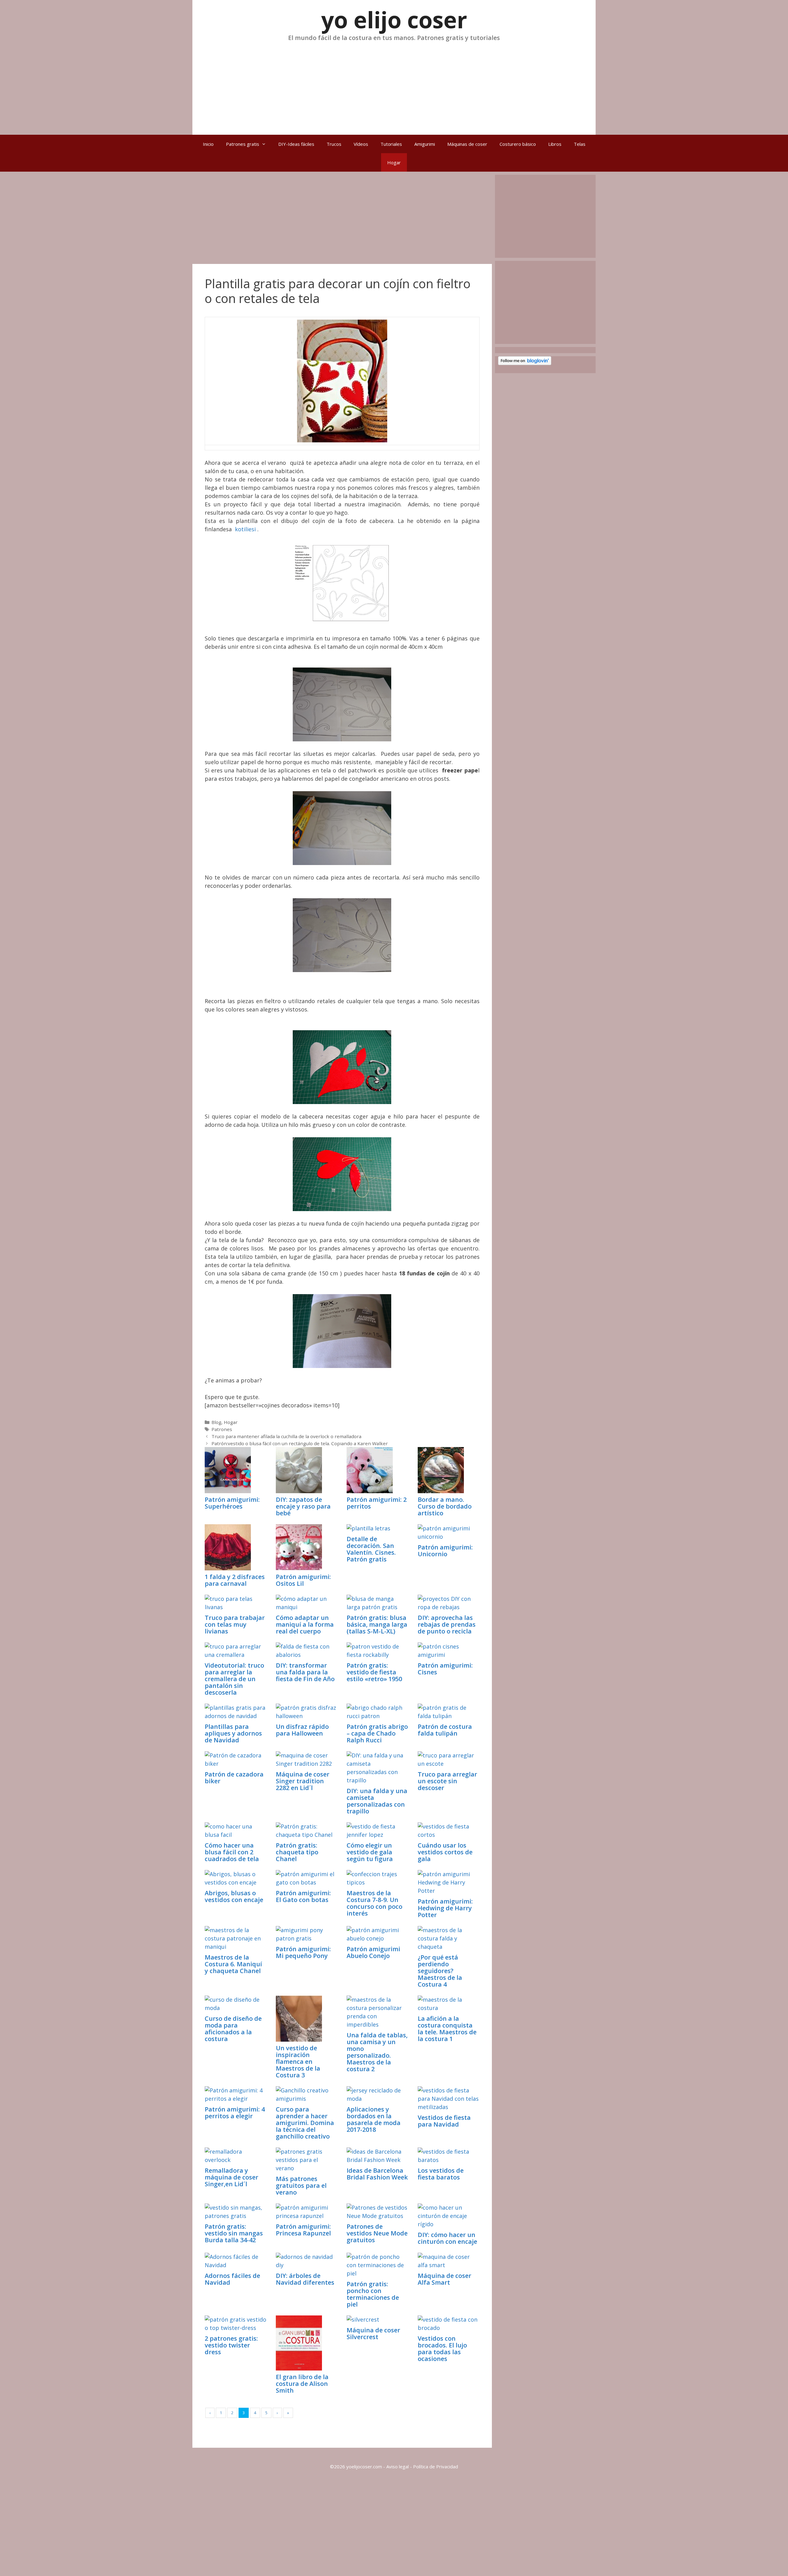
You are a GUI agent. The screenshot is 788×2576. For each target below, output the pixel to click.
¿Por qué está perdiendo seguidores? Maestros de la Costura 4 (440, 1971)
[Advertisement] (394, 86)
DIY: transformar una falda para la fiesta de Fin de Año (305, 1672)
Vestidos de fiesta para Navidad (444, 2121)
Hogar (394, 162)
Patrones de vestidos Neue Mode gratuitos (377, 2233)
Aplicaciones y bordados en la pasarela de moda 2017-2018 (374, 2119)
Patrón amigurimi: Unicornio (445, 1551)
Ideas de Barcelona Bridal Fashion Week (377, 2174)
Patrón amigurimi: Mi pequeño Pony (303, 1952)
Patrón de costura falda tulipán (445, 1730)
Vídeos (361, 144)
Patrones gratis (243, 144)
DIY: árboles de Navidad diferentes (305, 2279)
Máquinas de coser (467, 144)
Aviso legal (398, 2466)
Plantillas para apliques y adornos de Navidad (233, 1733)
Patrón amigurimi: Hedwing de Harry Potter (445, 1908)
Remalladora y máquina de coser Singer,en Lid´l (231, 2177)
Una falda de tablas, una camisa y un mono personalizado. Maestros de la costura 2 (377, 2052)
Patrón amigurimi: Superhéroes (232, 1503)
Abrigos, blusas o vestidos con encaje (234, 1896)
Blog (216, 1422)
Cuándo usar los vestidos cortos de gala (445, 1852)
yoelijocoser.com (364, 2466)
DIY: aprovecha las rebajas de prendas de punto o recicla (447, 1624)
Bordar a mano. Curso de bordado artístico (445, 1506)
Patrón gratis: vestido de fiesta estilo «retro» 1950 (374, 1672)
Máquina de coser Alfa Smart (444, 2279)
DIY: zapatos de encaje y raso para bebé (303, 1506)
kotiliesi (245, 529)
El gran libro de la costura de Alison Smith (302, 2384)
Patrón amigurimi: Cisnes (445, 1669)
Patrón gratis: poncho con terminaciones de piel (373, 2294)
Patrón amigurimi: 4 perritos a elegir (235, 2113)
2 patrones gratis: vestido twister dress (231, 2345)
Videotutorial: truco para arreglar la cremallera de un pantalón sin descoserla (234, 1679)
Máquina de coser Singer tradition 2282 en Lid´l (303, 1781)
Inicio (208, 144)
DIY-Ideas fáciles (296, 144)
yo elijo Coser (394, 20)
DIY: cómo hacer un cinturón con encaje (447, 2238)
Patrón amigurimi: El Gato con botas (303, 1896)
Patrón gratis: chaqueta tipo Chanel (297, 1852)
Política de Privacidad (436, 2466)
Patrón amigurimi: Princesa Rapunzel (303, 2230)
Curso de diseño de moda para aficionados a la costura (233, 2029)
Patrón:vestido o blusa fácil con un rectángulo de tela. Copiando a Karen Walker (300, 1443)
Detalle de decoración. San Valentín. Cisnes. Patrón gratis (371, 1549)
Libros (555, 144)
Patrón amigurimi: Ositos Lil (303, 1580)
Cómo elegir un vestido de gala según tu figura (370, 1852)
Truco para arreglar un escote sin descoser (447, 1781)
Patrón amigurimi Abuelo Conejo (373, 1952)
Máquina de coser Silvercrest (373, 2333)
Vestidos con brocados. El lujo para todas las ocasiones (442, 2349)
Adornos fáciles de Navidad (232, 2279)
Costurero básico (518, 144)
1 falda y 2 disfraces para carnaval (235, 1580)
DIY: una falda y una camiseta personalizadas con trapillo (377, 1801)
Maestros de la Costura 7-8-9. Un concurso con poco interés (374, 1903)
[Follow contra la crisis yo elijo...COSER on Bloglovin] (525, 363)
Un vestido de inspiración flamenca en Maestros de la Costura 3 (298, 2062)
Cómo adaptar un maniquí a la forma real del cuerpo (305, 1624)
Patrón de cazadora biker (234, 1778)
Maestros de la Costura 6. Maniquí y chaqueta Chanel (233, 1964)
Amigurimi (425, 144)
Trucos (334, 144)
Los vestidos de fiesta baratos (441, 2174)
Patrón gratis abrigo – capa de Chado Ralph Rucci (377, 1733)
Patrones (222, 1429)
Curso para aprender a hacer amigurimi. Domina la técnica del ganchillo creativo (305, 2123)
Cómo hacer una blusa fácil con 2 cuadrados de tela (232, 1852)
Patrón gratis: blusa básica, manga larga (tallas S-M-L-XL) (377, 1624)
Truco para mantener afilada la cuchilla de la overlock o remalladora (286, 1436)
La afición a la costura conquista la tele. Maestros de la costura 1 (447, 2029)
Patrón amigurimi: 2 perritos (377, 1503)
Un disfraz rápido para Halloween (302, 1730)
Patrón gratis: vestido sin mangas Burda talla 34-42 (234, 2233)
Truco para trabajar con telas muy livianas (235, 1624)
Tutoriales (391, 144)
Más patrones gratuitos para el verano (301, 2185)
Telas (580, 144)
